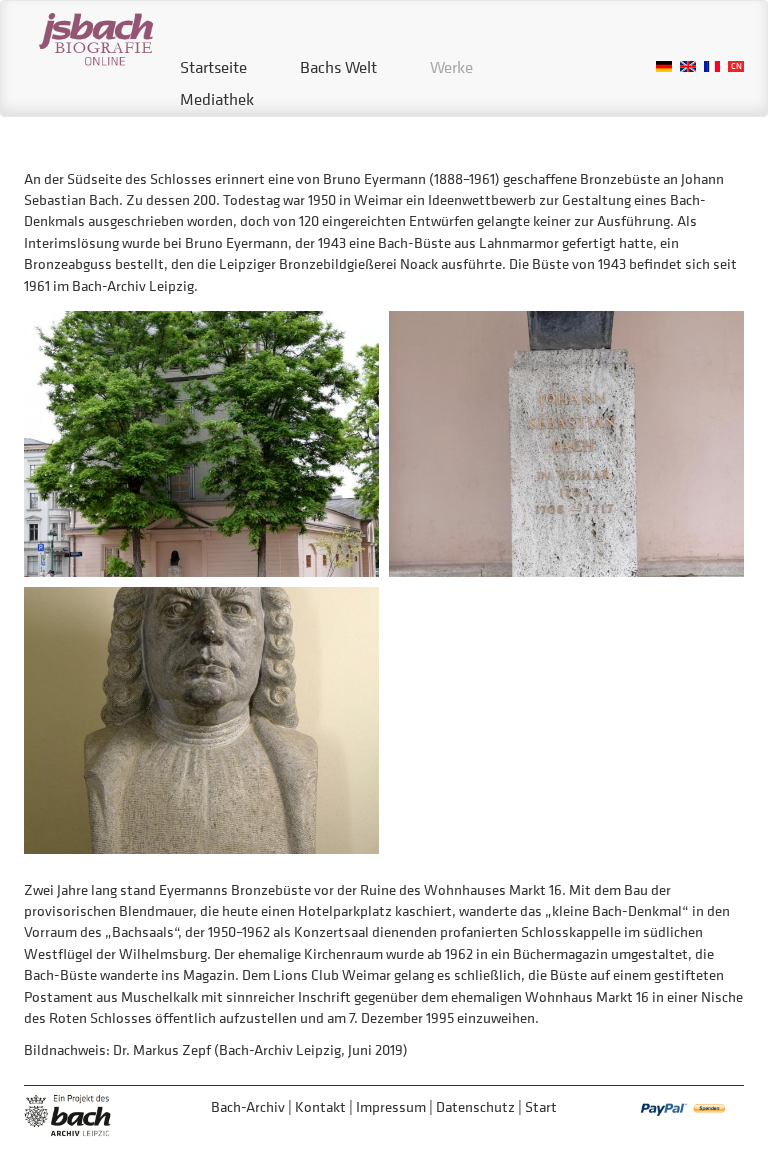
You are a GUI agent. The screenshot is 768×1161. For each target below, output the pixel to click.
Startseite (213, 67)
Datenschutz (475, 1106)
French (712, 66)
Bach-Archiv (248, 1106)
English (688, 66)
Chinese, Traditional (736, 66)
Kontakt (320, 1106)
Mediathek (217, 99)
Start (541, 1106)
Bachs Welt (338, 67)
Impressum (391, 1106)
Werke (451, 67)
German (664, 66)
